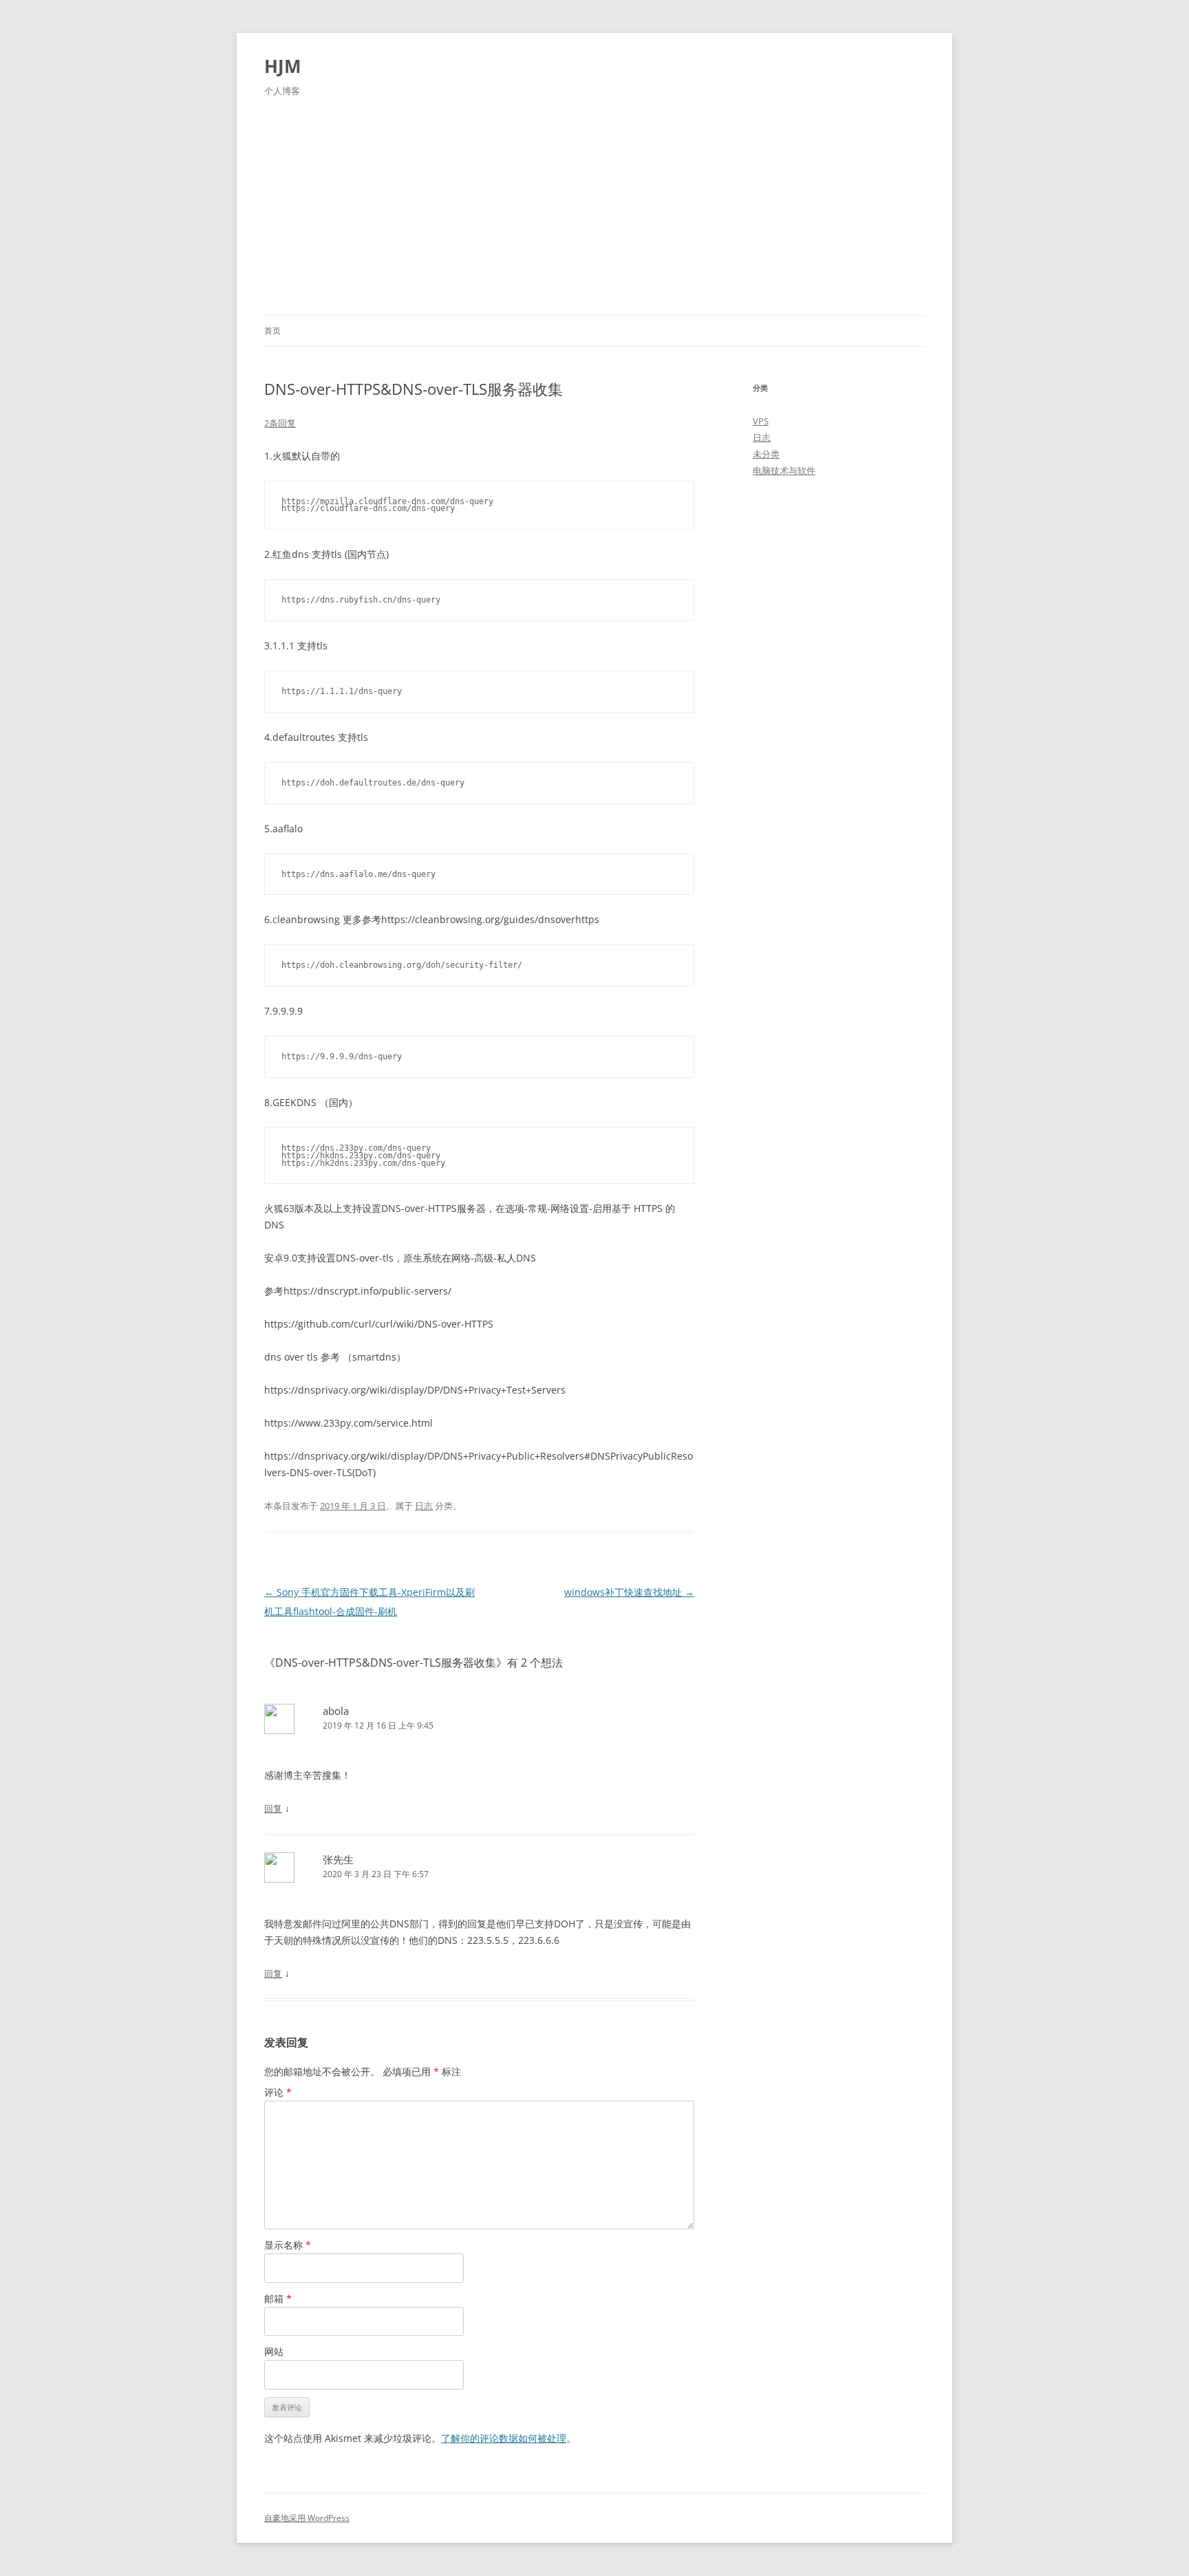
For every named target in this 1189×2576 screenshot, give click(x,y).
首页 (272, 331)
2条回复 (280, 423)
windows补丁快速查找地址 (629, 1592)
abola (336, 1711)
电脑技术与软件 (784, 470)
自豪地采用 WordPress (307, 2518)
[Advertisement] (594, 212)
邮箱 (278, 2298)
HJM (283, 66)
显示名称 (288, 2245)
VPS (761, 421)
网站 (274, 2351)
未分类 (766, 454)
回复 (273, 1808)
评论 (278, 2092)
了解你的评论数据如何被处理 (504, 2438)
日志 (424, 1506)
